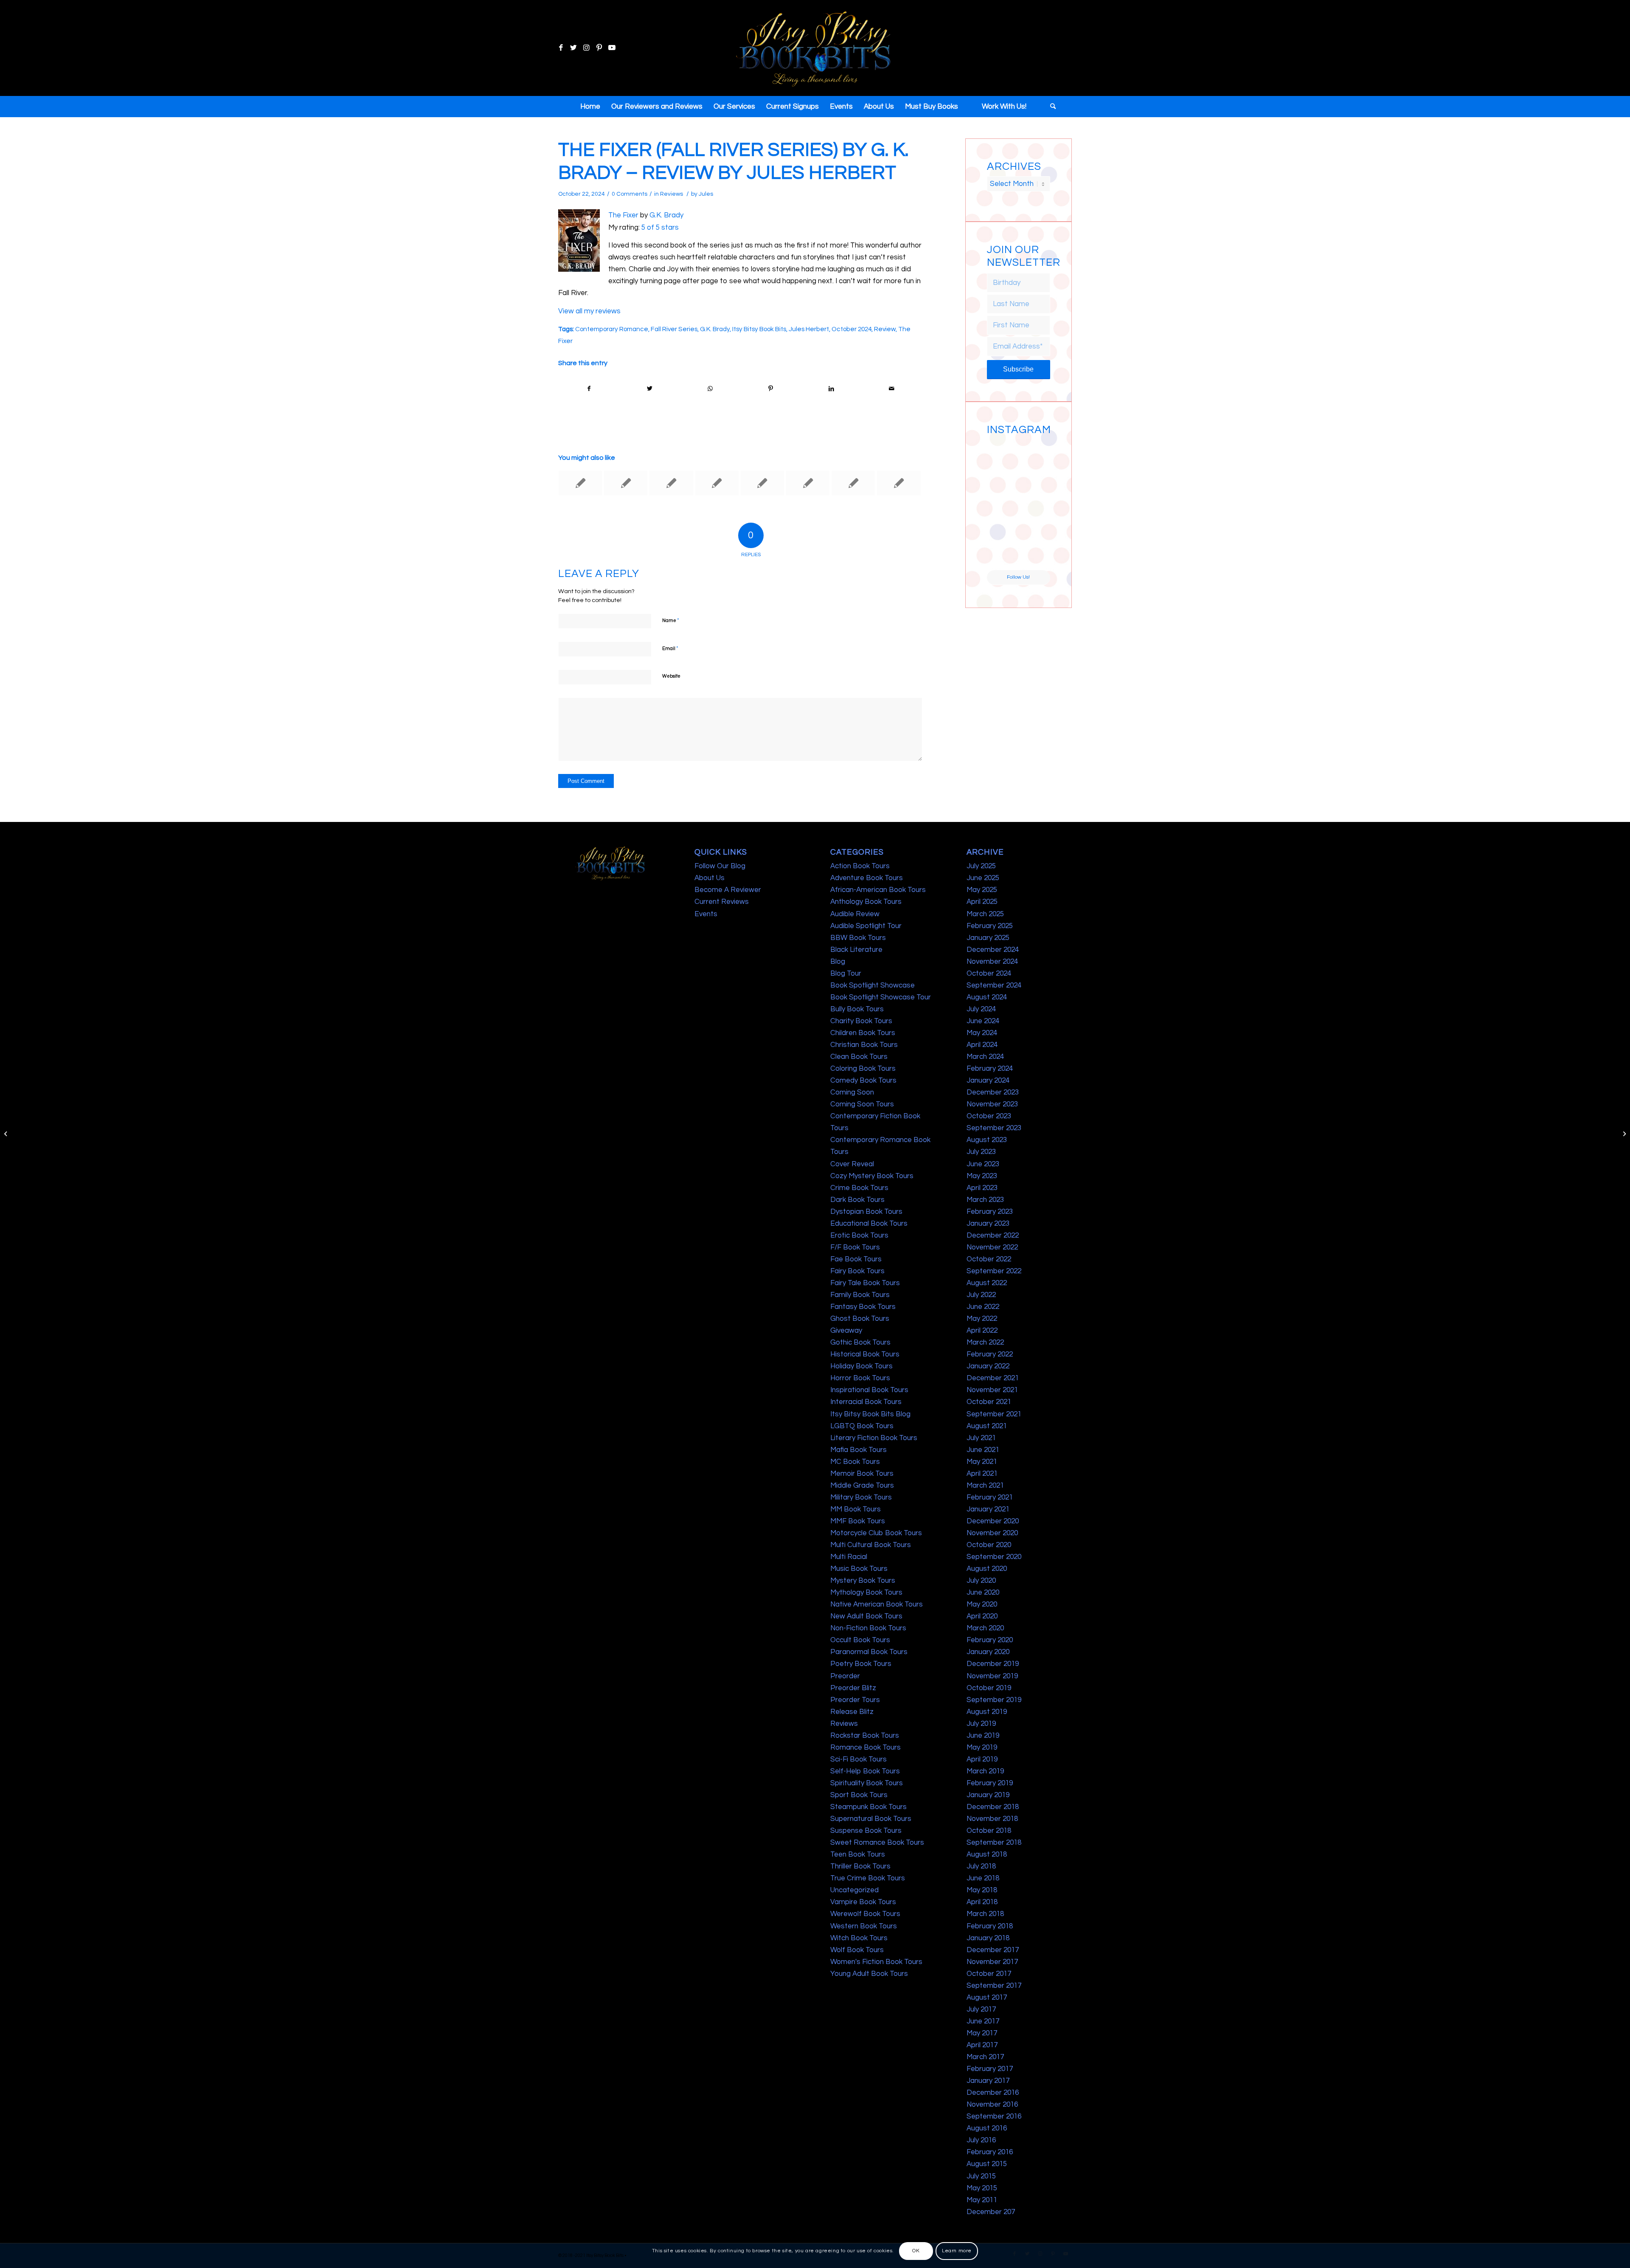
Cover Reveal (852, 1164)
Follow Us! (1018, 577)
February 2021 (990, 1497)
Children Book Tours (863, 1033)
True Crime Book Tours (868, 1878)
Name (671, 620)
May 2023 (982, 1176)
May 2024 (982, 1033)
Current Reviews (722, 902)
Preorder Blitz (853, 1688)
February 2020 (990, 1640)
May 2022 (982, 1319)
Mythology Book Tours (866, 1593)
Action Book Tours (860, 866)
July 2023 (981, 1152)
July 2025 (981, 866)
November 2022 (992, 1247)
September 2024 (994, 985)
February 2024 (990, 1069)
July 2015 (981, 2176)
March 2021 (985, 1486)
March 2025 (985, 914)
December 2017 (993, 1950)
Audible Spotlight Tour (866, 926)
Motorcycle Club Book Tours (876, 1533)
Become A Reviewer (728, 890)
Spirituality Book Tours (867, 1783)
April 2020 (982, 1616)
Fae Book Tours (856, 1259)
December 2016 (993, 2093)
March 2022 (985, 1342)
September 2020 (994, 1557)
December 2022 (993, 1235)
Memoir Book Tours (862, 1474)
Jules (706, 194)
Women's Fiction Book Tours (876, 1962)
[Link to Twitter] (573, 48)
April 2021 (982, 1474)
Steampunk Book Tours (868, 1807)
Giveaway (846, 1331)
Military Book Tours (861, 1497)
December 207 (991, 2212)
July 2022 (981, 1295)
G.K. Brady (666, 215)
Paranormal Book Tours (869, 1652)
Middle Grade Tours (862, 1486)
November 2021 (992, 1390)
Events (706, 914)
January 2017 (988, 2081)
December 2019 (993, 1664)
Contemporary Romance (612, 329)
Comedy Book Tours (863, 1081)
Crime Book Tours (859, 1188)
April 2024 (982, 1045)
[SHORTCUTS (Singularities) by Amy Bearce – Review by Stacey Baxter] (762, 483)
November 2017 (992, 1962)
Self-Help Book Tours (865, 1771)
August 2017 (987, 1998)
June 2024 (983, 1021)
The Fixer (623, 215)
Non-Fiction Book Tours (868, 1628)
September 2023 (994, 1128)
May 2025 (982, 890)
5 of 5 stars (660, 228)
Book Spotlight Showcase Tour (881, 997)
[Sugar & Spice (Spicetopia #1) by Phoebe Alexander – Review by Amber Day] (671, 483)
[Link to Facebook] (561, 48)
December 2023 (993, 1092)
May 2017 (982, 2033)
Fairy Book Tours (857, 1271)
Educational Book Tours (869, 1224)
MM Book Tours (856, 1509)
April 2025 (982, 902)
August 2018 (987, 1854)
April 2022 (982, 1331)
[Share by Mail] (892, 389)
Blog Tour (846, 974)
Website (671, 676)
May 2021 (982, 1462)
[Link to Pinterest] (599, 48)
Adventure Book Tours (867, 878)
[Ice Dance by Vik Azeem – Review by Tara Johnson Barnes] (899, 483)
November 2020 (992, 1533)
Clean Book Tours (859, 1057)
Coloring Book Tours (863, 1069)
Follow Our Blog (720, 866)
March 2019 (985, 1771)
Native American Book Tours (877, 1604)
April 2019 (982, 1759)
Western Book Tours (864, 1926)
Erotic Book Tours (859, 1235)
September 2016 (994, 2116)
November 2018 (992, 1819)
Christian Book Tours (864, 1045)
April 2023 (982, 1188)
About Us (710, 878)
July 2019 (981, 1724)
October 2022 (989, 1259)
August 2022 (987, 1283)
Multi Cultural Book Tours (871, 1545)
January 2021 (988, 1509)
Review (885, 329)
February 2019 (990, 1783)
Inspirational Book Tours (869, 1390)
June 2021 (983, 1450)
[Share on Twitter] (650, 389)
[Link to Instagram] (586, 48)
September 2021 (994, 1414)
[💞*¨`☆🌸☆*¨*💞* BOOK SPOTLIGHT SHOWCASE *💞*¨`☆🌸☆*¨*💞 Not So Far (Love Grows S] (1002, 521)
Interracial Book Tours (866, 1402)
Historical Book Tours (865, 1354)
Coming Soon (852, 1092)
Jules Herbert (809, 329)
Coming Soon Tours (862, 1104)
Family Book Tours (860, 1295)
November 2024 (992, 962)
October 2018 (989, 1831)
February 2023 (990, 1212)
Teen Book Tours (858, 1854)
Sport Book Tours (859, 1795)
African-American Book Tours (878, 890)
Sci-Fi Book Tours (859, 1759)
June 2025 (983, 878)
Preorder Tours (855, 1700)
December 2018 (993, 1807)
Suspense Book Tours (866, 1831)
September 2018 (994, 1843)
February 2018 (990, 1926)
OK (916, 2251)
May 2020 (982, 1604)
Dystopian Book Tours (866, 1212)
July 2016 (981, 2140)
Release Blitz (852, 1712)
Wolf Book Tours (857, 1950)
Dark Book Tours (857, 1200)
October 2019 (989, 1688)
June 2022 (983, 1307)
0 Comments (630, 194)
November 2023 (992, 1104)
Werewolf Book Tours (865, 1914)
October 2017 (989, 1974)
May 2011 (982, 2200)
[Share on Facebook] (589, 389)
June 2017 (983, 2021)
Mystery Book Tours (863, 1581)
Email (670, 648)
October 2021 (989, 1402)
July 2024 (981, 1009)
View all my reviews (589, 311)
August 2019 (987, 1712)
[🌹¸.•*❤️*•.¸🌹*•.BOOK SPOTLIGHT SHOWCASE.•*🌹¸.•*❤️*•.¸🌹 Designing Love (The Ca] (1002, 554)
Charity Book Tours (861, 1021)
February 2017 (990, 2069)
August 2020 (987, 1569)
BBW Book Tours (858, 938)
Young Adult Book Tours (869, 1974)
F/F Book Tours (855, 1247)
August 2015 (987, 2164)
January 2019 (988, 1795)
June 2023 (983, 1164)
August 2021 (987, 1426)
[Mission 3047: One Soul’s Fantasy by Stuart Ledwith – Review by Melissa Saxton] (808, 483)
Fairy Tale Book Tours (865, 1283)
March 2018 (985, 1914)
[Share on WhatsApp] (710, 389)
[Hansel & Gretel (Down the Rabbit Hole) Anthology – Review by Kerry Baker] (580, 483)
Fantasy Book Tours (863, 1307)
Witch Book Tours (859, 1938)
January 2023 (988, 1224)
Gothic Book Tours (860, 1342)
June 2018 (983, 1878)
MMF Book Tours (858, 1521)
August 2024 (987, 997)
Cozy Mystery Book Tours (872, 1176)
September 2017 (994, 1986)
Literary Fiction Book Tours (874, 1438)
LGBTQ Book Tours (862, 1426)
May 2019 (982, 1747)
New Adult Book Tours (866, 1616)
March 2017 (985, 2057)
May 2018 (982, 1890)
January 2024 (988, 1081)
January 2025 (988, 938)
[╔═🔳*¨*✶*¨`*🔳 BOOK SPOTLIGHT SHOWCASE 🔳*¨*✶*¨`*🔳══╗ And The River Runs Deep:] (1002, 455)
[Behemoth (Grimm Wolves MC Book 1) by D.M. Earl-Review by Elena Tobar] (626, 483)
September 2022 (994, 1271)
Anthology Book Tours (866, 902)
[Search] (1050, 107)
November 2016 (992, 2105)
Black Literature (856, 950)
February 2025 (990, 926)
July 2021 (981, 1438)
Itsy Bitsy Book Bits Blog (870, 1414)
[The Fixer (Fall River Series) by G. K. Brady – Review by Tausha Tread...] (7, 1134)
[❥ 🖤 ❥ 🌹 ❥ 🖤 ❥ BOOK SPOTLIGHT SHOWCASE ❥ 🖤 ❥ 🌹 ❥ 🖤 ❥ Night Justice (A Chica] (1035, 455)
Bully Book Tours (857, 1009)
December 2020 (993, 1521)
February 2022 (990, 1354)
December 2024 (993, 950)
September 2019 (994, 1700)
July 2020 (981, 1581)
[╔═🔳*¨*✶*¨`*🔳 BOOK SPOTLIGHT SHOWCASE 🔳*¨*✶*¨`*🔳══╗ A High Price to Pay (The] (1002, 488)
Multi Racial (849, 1557)
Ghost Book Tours (860, 1319)
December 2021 (993, 1378)
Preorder (845, 1676)
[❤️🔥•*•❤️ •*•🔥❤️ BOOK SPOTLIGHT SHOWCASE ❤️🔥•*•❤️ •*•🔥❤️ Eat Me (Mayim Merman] (1035, 554)
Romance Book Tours (866, 1747)
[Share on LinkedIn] (831, 389)
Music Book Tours (859, 1569)
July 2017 (981, 2009)
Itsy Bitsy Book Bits (759, 329)
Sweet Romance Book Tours (877, 1843)
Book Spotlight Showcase (873, 985)
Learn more (957, 2251)
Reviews (672, 194)
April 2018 (982, 1902)
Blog (838, 962)
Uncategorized (854, 1890)
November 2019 (992, 1676)
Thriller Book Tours (860, 1866)
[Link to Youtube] (612, 48)
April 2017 (982, 2045)
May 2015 (982, 2188)
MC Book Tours (855, 1462)
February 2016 (990, 2152)
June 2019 (983, 1736)
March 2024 (985, 1057)
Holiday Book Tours (861, 1366)
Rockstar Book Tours (865, 1736)
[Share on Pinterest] (771, 389)
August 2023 (987, 1140)
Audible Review (855, 914)
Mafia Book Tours (859, 1450)
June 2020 (983, 1593)
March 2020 (985, 1628)
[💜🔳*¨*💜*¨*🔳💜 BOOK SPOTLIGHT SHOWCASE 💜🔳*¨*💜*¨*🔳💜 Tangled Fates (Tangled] (1035, 521)
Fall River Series (674, 329)
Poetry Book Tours (861, 1664)
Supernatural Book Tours (871, 1819)
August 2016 (987, 2128)
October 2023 (989, 1116)
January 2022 (988, 1366)
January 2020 (988, 1652)
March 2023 (985, 1200)
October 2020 (989, 1545)
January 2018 (988, 1938)
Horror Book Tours (860, 1378)
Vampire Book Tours (863, 1902)
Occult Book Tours (860, 1640)
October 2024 (852, 329)
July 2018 (981, 1866)
